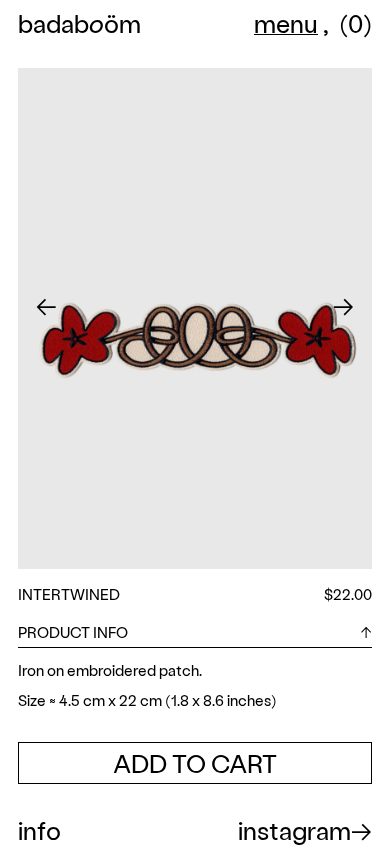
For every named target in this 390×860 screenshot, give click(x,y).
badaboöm (79, 25)
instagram (294, 830)
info (39, 830)
